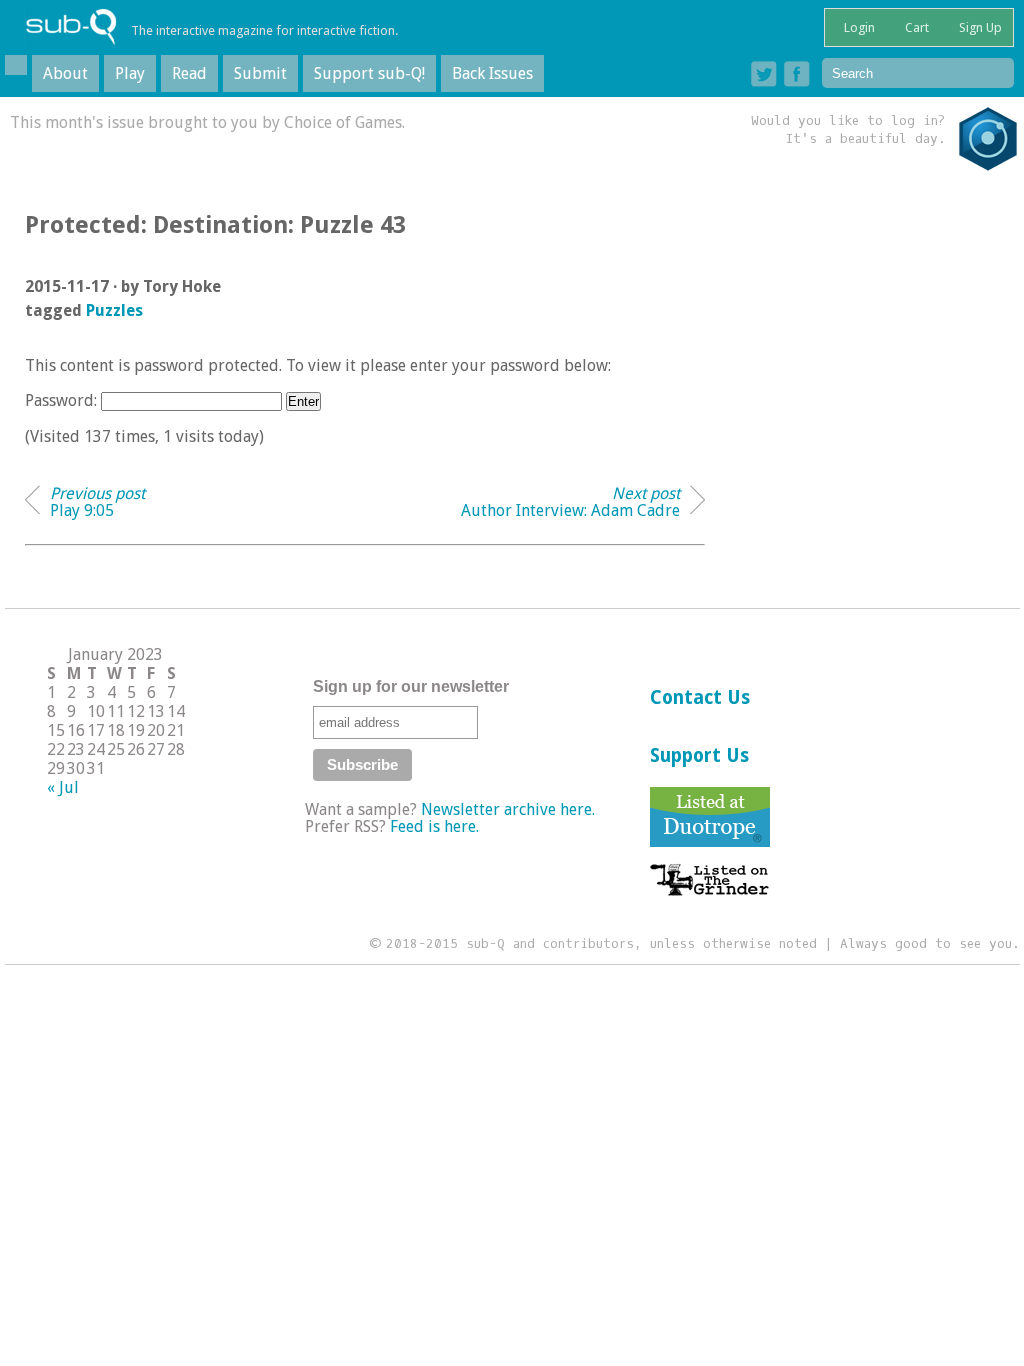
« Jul (63, 787)
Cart (915, 27)
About (65, 73)
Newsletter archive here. (508, 809)
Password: (63, 400)
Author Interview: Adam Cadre (570, 502)
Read (189, 73)
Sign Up (979, 27)
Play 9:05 (97, 502)
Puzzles (114, 310)
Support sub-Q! (369, 73)
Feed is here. (434, 826)
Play (130, 73)
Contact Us (700, 697)
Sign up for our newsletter (411, 686)
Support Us (699, 755)
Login (858, 27)
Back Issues (492, 73)
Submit (260, 73)
